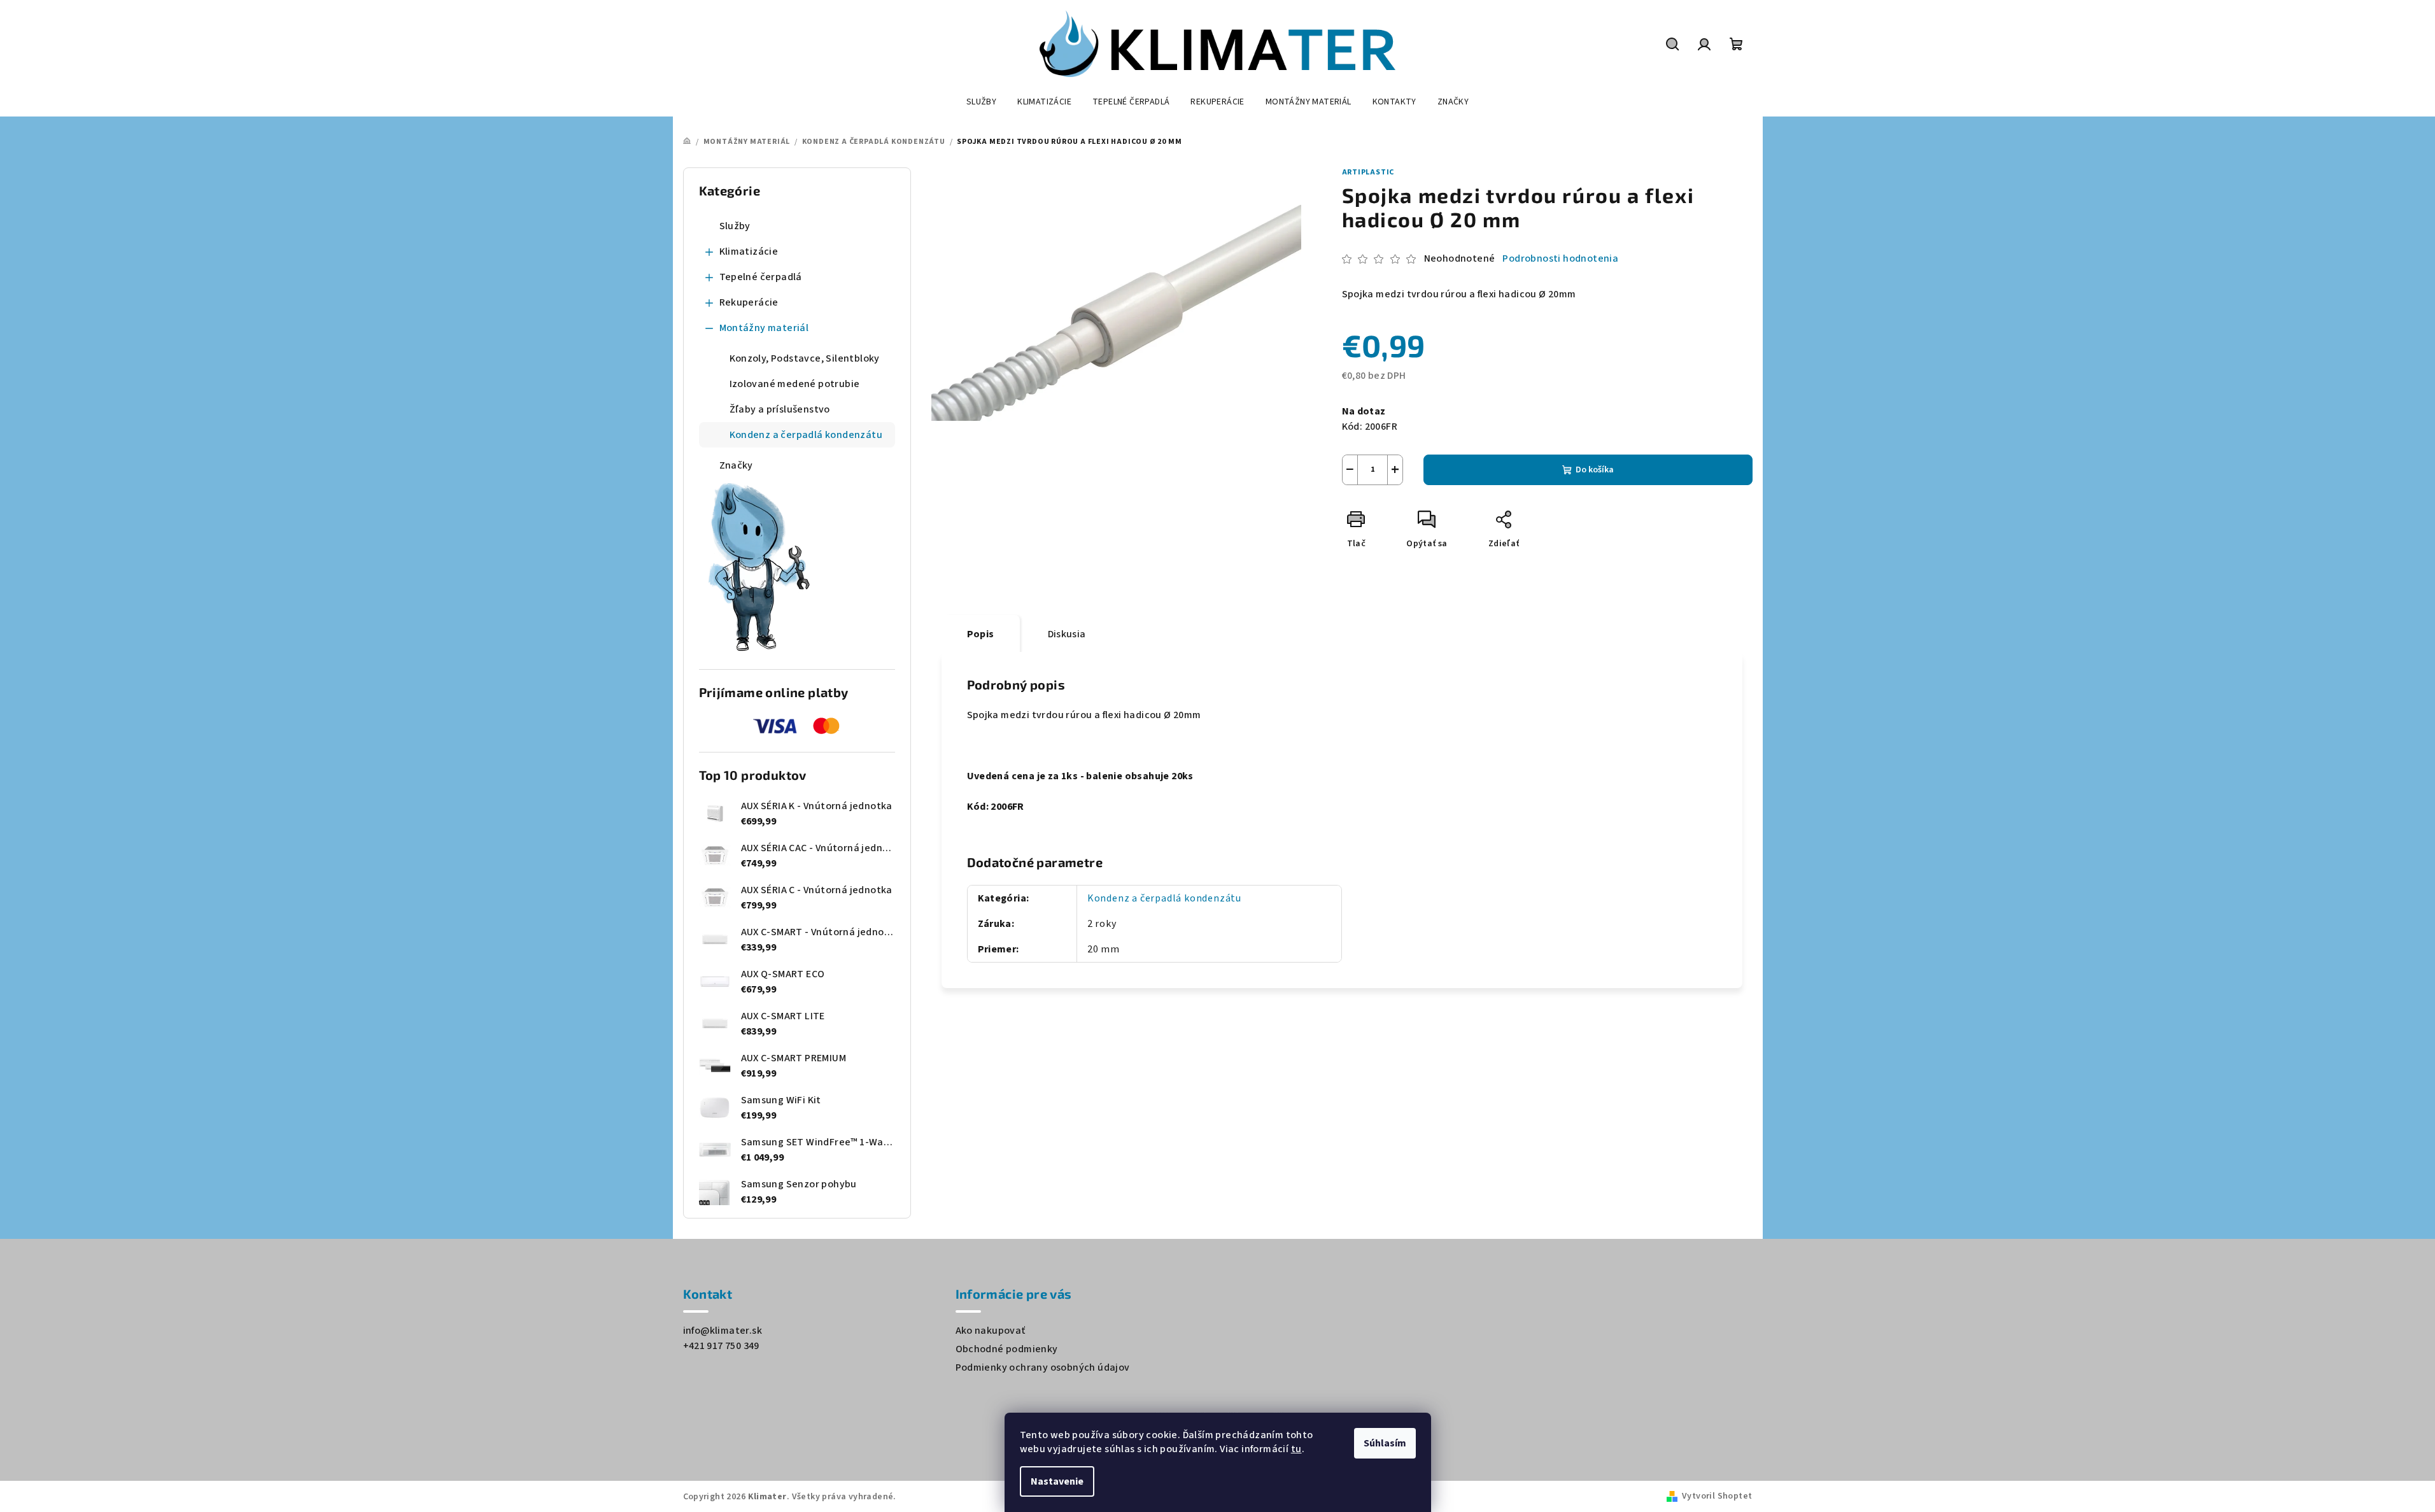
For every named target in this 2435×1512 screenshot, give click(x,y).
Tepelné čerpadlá (761, 277)
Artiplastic (1368, 172)
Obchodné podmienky (1007, 1349)
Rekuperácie (749, 302)
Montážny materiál (764, 328)
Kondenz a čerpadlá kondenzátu (806, 435)
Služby (735, 226)
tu (1296, 1449)
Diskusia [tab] (1067, 634)
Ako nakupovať (991, 1331)
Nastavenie (1057, 1481)
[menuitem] (981, 102)
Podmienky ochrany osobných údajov (1043, 1367)
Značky (736, 465)
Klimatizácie (749, 251)
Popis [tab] (981, 634)
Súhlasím (1385, 1443)
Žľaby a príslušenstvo (780, 409)
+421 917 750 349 (721, 1346)
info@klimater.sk (723, 1331)
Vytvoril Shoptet (1717, 1496)
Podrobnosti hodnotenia (1560, 258)
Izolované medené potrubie (795, 384)
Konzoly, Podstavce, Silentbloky (805, 358)
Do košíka (1595, 470)
